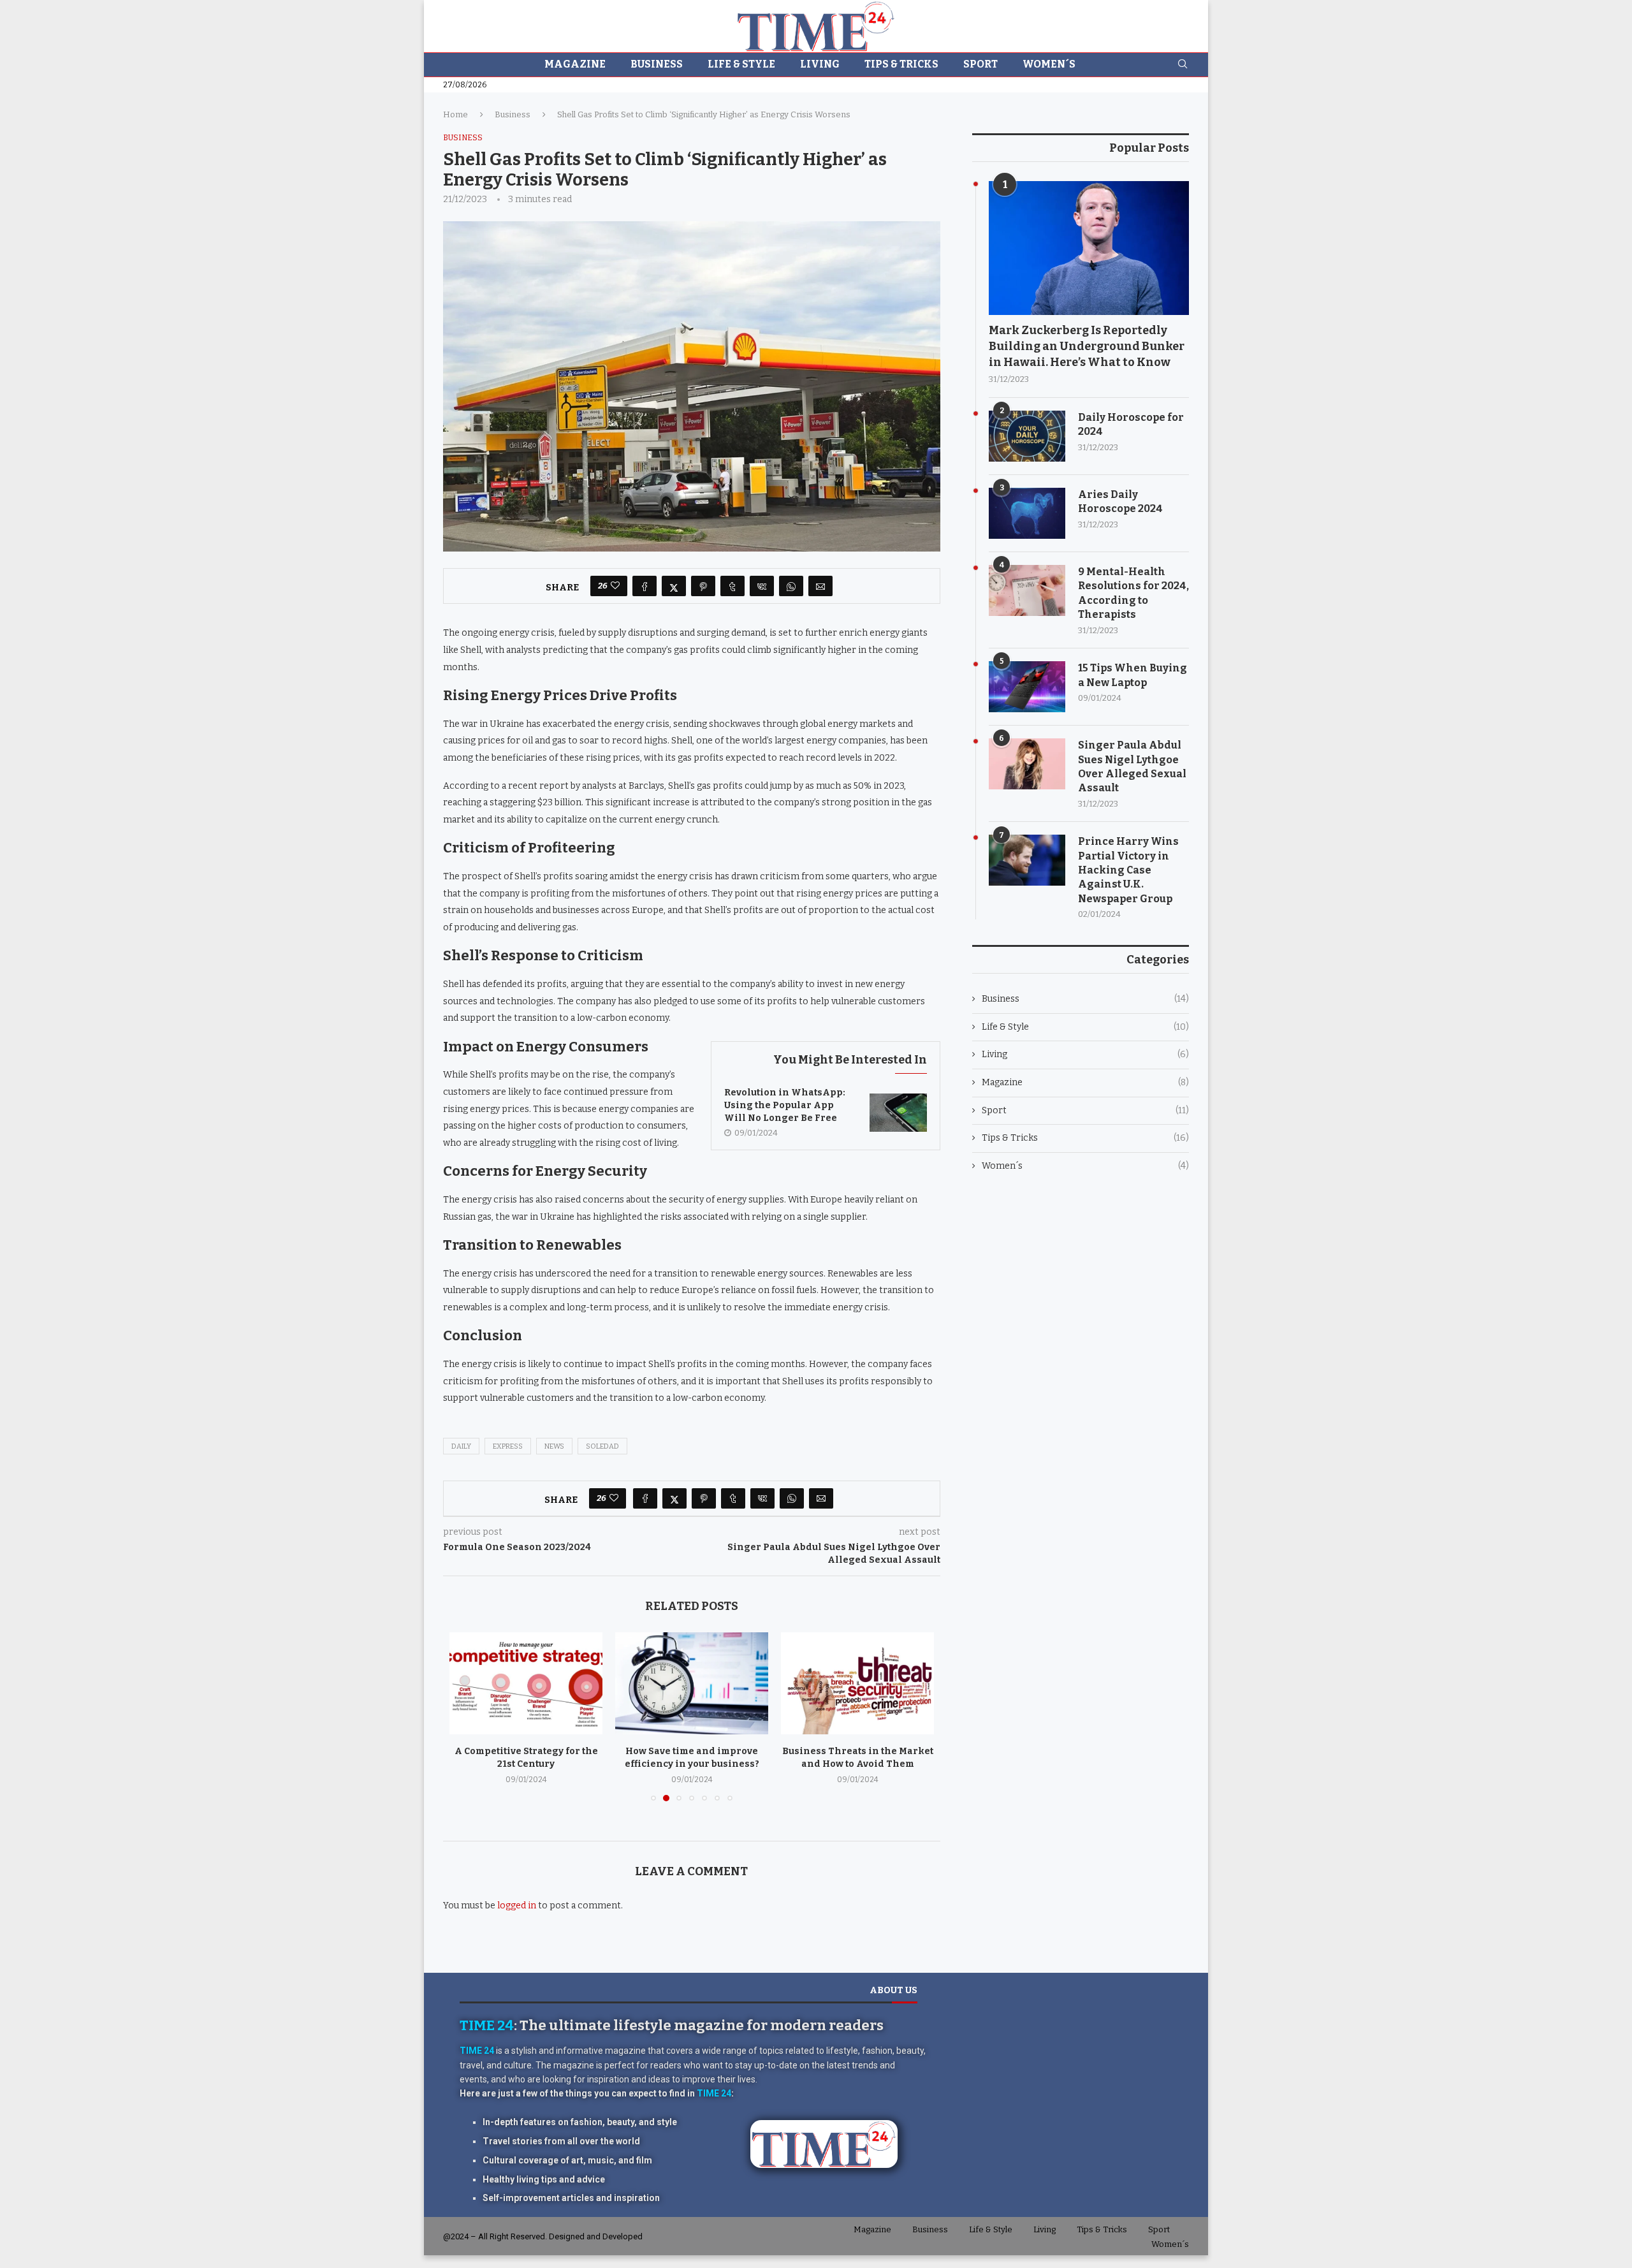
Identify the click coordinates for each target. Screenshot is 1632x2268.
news (554, 1446)
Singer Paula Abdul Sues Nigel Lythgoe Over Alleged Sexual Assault (1132, 766)
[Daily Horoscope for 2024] (1027, 436)
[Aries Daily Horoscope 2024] (1027, 513)
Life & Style (741, 64)
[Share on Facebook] (645, 586)
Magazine (575, 64)
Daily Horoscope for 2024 (1131, 424)
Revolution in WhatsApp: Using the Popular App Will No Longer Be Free (785, 1105)
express (508, 1446)
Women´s (1049, 64)
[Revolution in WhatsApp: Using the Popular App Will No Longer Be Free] (898, 1113)
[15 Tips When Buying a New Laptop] (1027, 687)
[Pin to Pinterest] (703, 586)
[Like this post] (615, 586)
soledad (602, 1446)
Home (455, 114)
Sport (980, 64)
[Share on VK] (762, 586)
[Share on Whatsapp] (791, 586)
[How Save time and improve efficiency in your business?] (690, 1683)
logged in (517, 1907)
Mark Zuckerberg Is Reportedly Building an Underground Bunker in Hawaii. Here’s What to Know (1087, 346)
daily (461, 1446)
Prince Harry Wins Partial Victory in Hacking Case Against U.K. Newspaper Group (1128, 870)
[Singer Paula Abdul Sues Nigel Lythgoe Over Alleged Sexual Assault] (1027, 764)
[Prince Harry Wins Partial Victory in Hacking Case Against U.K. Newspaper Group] (1027, 860)
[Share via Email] (820, 586)
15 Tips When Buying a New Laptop (1133, 675)
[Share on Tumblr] (732, 586)
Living (820, 64)
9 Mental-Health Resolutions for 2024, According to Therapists (1133, 593)
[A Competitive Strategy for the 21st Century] (522, 1683)
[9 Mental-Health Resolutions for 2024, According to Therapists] (1027, 590)
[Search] (1183, 65)
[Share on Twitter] (674, 586)
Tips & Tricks (901, 64)
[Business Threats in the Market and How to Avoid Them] (857, 1683)
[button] (467, 1725)
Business (657, 64)
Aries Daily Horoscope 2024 (1120, 501)
